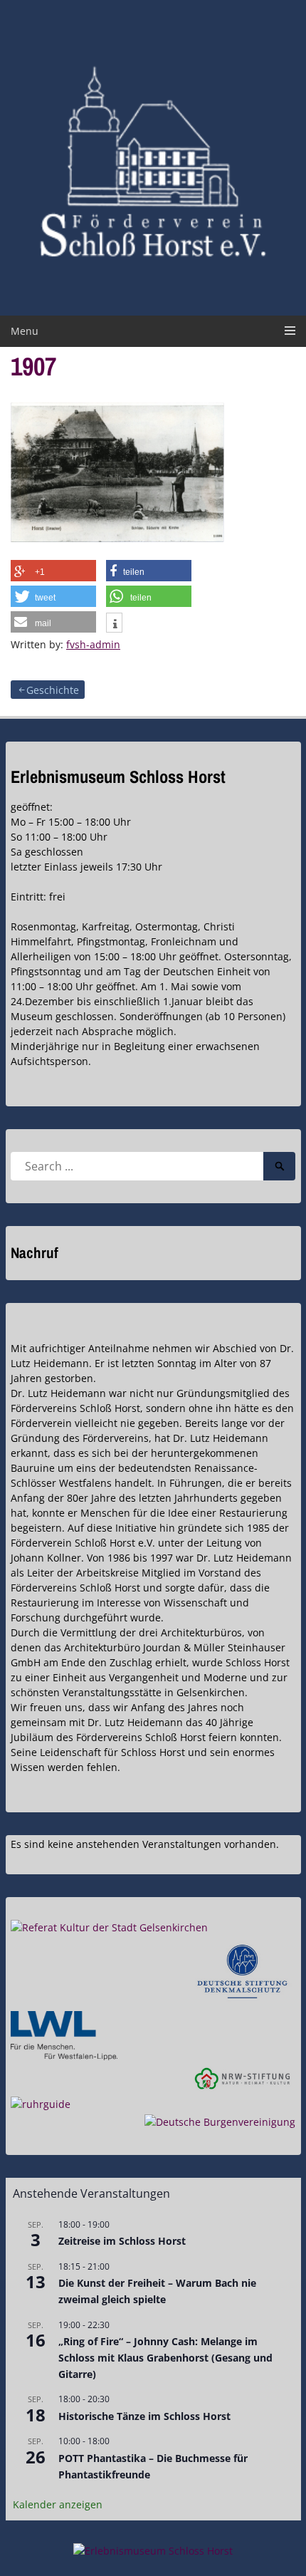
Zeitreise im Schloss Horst (122, 2241)
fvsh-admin (93, 644)
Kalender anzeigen (58, 2504)
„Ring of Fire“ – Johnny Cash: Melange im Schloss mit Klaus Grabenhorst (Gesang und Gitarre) (165, 2357)
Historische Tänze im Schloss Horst (144, 2416)
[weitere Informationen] (114, 624)
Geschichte (53, 690)
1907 (33, 366)
